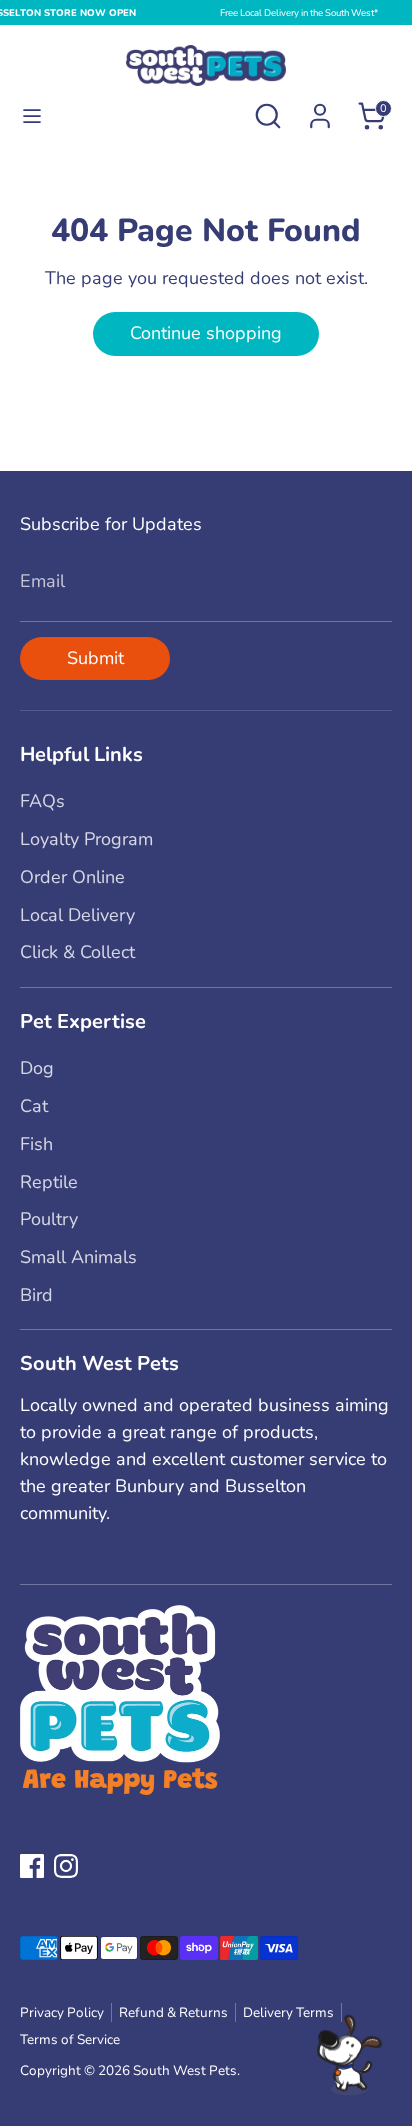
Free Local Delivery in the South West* (299, 12)
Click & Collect (77, 952)
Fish (36, 1144)
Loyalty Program (86, 839)
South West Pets (185, 2070)
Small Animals (78, 1257)
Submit (95, 658)
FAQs (42, 801)
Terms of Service (70, 2039)
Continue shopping (206, 333)
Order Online (72, 877)
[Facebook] (32, 1866)
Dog (37, 1068)
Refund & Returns (173, 2012)
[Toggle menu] (32, 116)
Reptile (49, 1182)
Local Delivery (77, 915)
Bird (36, 1295)
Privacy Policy (62, 2012)
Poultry (49, 1219)
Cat (34, 1106)
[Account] (320, 109)
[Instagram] (66, 1866)
